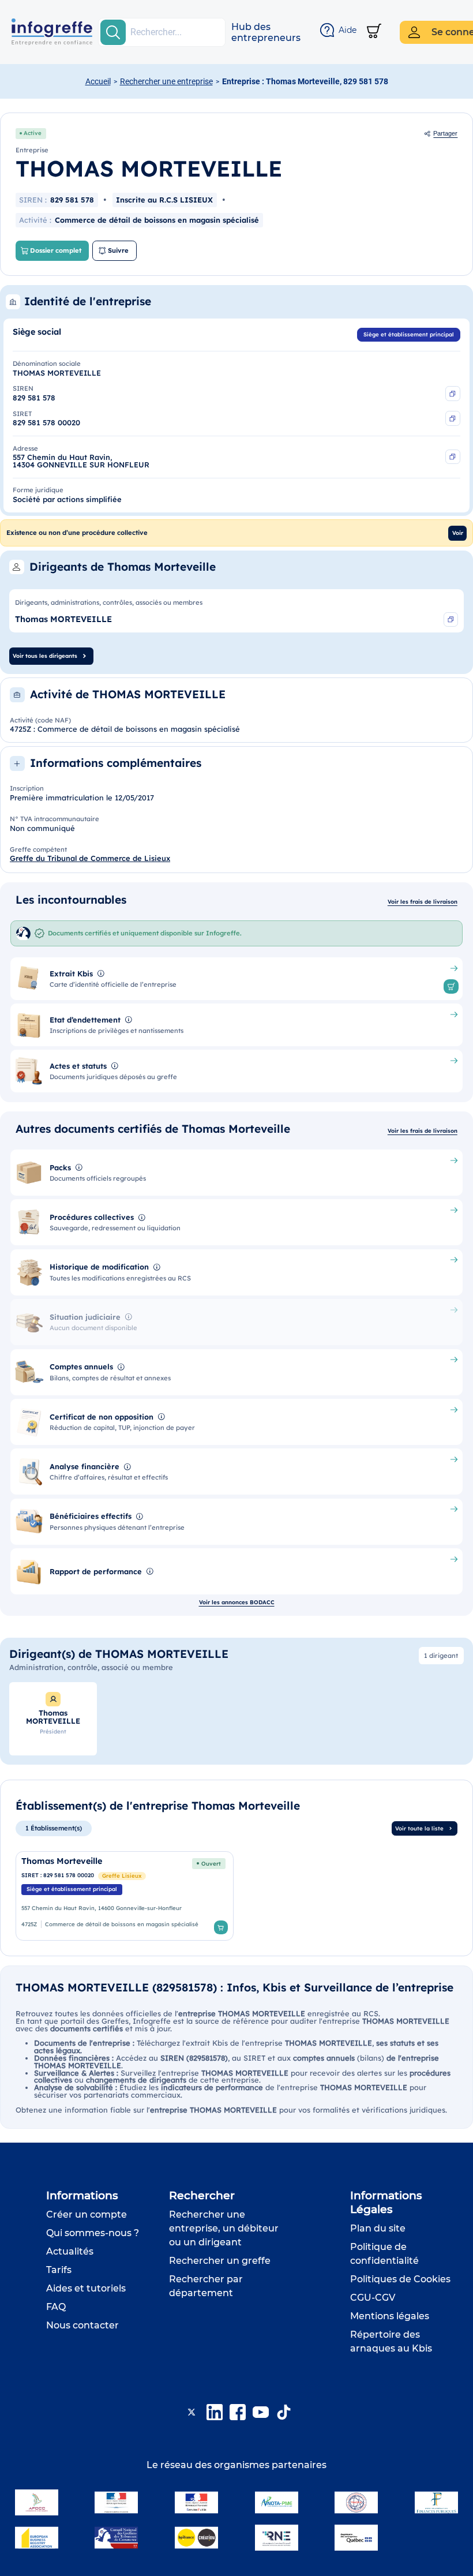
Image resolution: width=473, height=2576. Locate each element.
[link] (125, 1896)
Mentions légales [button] (390, 2316)
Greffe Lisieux (122, 1875)
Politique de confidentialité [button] (384, 2254)
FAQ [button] (56, 2307)
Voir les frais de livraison (423, 901)
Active (33, 133)
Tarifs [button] (59, 2270)
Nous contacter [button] (82, 2325)
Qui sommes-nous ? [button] (93, 2233)
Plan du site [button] (378, 2228)
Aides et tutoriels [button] (86, 2288)
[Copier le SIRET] (453, 418)
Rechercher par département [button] (206, 2286)
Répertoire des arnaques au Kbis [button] (391, 2341)
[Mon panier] (374, 32)
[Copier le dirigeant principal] (451, 620)
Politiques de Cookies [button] (400, 2279)
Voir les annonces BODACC (237, 1602)
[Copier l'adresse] (453, 457)
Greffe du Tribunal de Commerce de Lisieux (90, 858)
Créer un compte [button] (87, 2214)
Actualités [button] (70, 2251)
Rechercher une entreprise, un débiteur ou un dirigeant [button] (224, 2228)
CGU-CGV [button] (373, 2298)
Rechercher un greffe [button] (220, 2261)
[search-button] (113, 32)
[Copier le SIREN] (453, 394)
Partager (445, 133)
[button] (266, 32)
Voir (458, 533)
